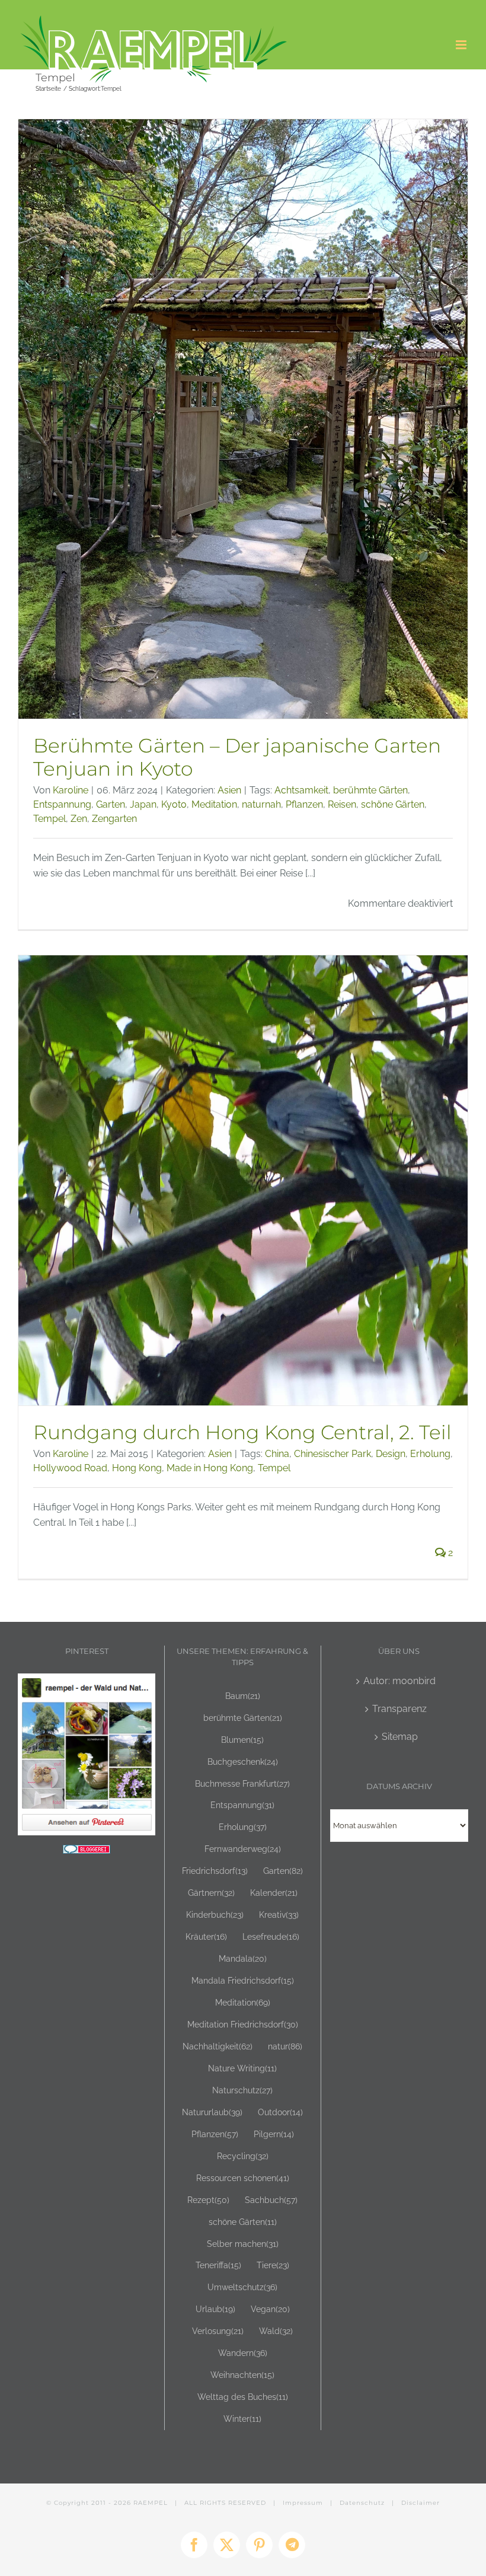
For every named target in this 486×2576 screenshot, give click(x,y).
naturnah (261, 804)
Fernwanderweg (243, 1849)
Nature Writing (242, 2068)
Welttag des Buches (243, 2397)
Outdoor (280, 2112)
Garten (111, 804)
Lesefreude (271, 1936)
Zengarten (114, 819)
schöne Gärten (393, 804)
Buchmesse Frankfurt (242, 1783)
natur (285, 2046)
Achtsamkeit (301, 790)
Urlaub (215, 2309)
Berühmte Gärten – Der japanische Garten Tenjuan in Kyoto (237, 757)
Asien (229, 790)
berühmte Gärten (370, 790)
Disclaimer (421, 2503)
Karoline (71, 790)
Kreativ (279, 1915)
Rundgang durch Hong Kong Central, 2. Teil (242, 1432)
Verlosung (218, 2331)
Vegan (270, 2309)
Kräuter (206, 1936)
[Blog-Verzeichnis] (87, 1852)
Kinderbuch (215, 1915)
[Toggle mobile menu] (462, 45)
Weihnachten (242, 2375)
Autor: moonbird (399, 1681)
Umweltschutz (242, 2287)
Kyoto (174, 804)
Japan (143, 804)
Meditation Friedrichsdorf (243, 2024)
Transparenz (399, 1709)
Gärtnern (211, 1893)
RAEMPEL (151, 2503)
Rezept (208, 2200)
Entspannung (62, 804)
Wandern (243, 2353)
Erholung (430, 1454)
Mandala (243, 1958)
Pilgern (274, 2134)
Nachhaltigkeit (218, 2046)
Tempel (49, 819)
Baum (243, 1696)
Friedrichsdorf (215, 1871)
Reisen (342, 804)
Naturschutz (242, 2090)
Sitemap (400, 1737)
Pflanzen (304, 804)
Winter (242, 2419)
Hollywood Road (70, 1468)
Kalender (274, 1893)
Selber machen (243, 2244)
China (277, 1454)
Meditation (214, 804)
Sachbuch (271, 2200)
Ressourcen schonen (243, 2178)
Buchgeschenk (243, 1762)
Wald (276, 2331)
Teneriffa (218, 2265)
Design (391, 1454)
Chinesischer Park (332, 1454)
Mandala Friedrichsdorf (243, 1980)
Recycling (243, 2156)
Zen (79, 819)
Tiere (273, 2265)
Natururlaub (212, 2112)
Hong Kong (137, 1468)
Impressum (303, 2503)
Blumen (242, 1740)
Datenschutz (362, 2503)
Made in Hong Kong (210, 1468)
